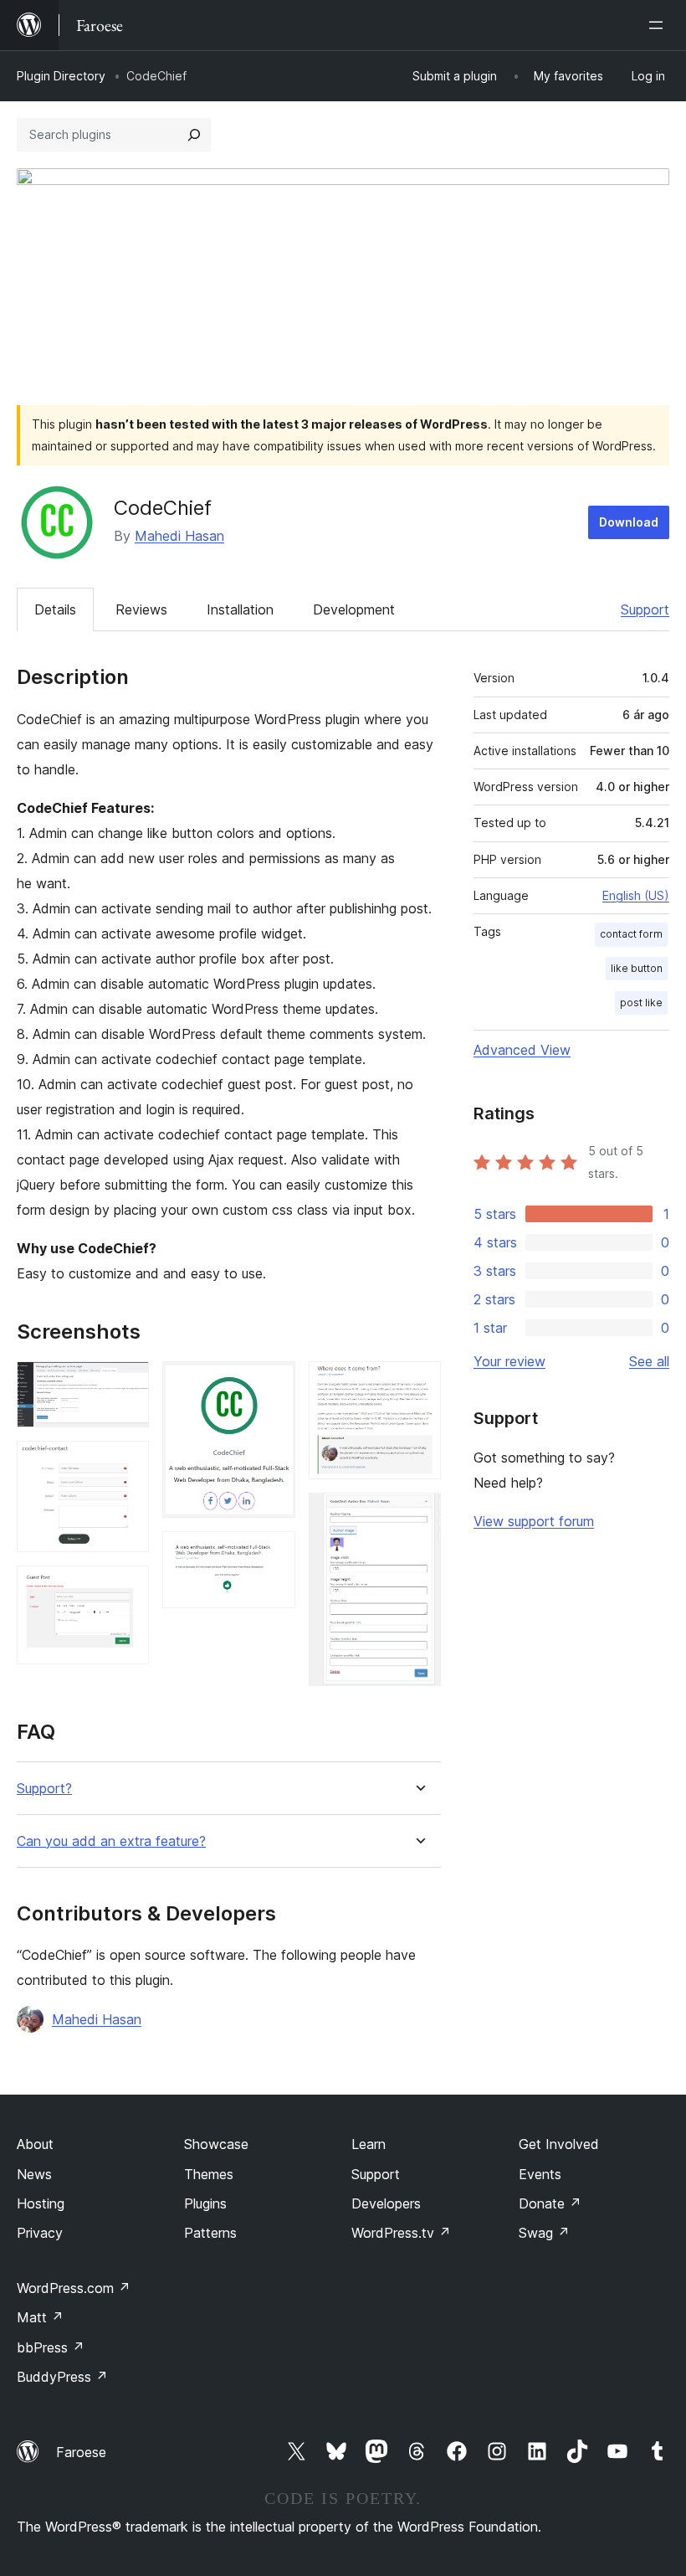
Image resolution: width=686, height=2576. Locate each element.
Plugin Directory (61, 76)
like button (637, 968)
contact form (631, 934)
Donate (550, 2203)
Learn (369, 2144)
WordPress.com (74, 2288)
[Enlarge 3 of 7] (126, 1588)
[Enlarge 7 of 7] (418, 1515)
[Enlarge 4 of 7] (273, 1384)
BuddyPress (62, 2377)
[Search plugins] (194, 135)
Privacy (40, 2233)
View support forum (534, 1521)
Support (645, 609)
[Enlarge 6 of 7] (418, 1384)
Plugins (205, 2203)
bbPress (51, 2347)
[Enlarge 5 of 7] (273, 1554)
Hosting (41, 2203)
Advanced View (522, 1050)
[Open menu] (659, 25)
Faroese (81, 2452)
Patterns (210, 2233)
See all (649, 1361)
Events (540, 2174)
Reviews (141, 609)
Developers (386, 2203)
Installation (240, 609)
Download (629, 522)
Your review (509, 1361)
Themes (209, 2174)
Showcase (216, 2144)
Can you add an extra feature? (111, 1841)
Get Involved (559, 2144)
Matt (40, 2317)
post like (641, 1003)
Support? (44, 1789)
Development (354, 609)
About (35, 2144)
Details (55, 609)
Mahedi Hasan (179, 536)
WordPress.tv (401, 2233)
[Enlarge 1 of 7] (126, 1384)
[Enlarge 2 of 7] (126, 1463)
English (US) (636, 895)
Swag (544, 2233)
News (34, 2174)
